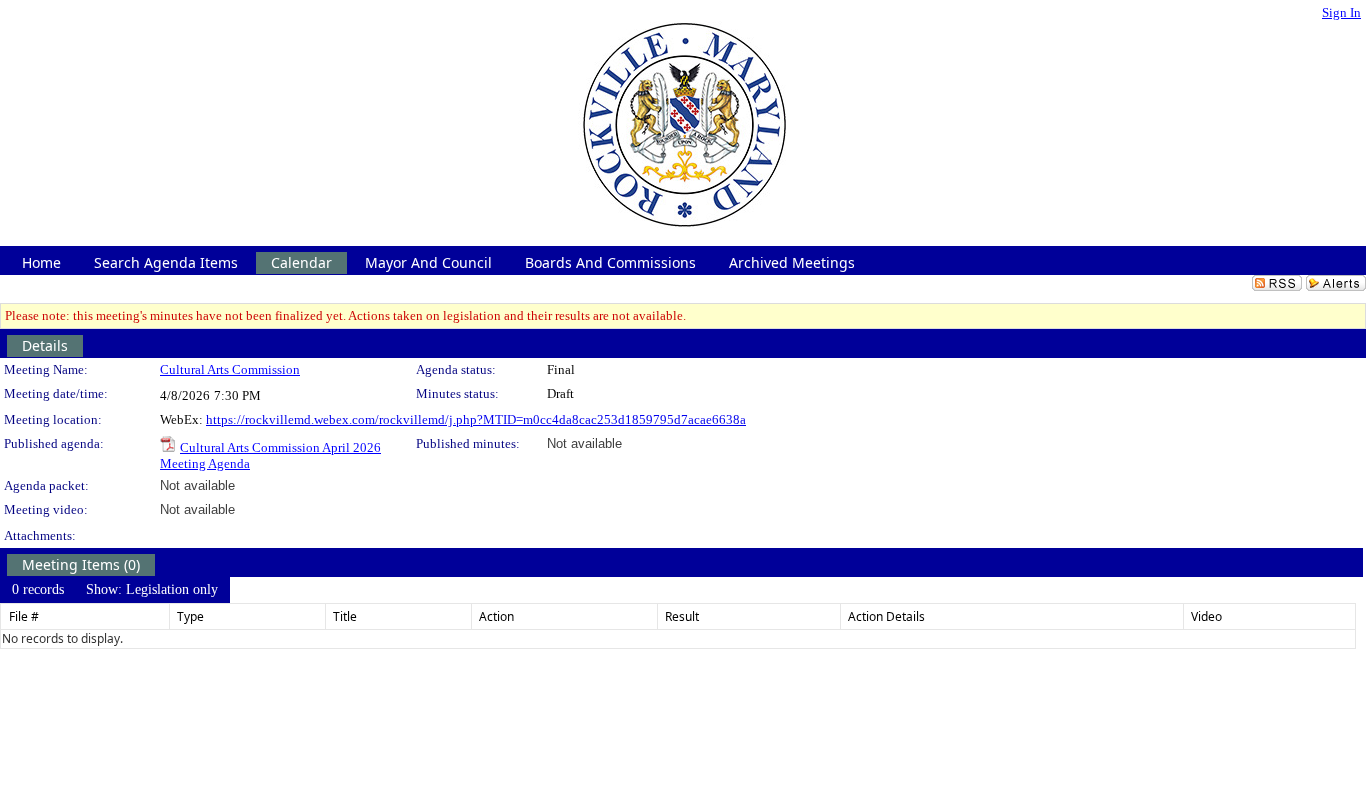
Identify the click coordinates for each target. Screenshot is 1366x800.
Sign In (1341, 12)
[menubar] (115, 590)
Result (682, 616)
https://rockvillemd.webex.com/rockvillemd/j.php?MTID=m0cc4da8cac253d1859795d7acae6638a (476, 419)
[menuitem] (38, 590)
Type (190, 616)
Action (496, 616)
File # (24, 616)
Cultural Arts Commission (230, 369)
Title (345, 616)
